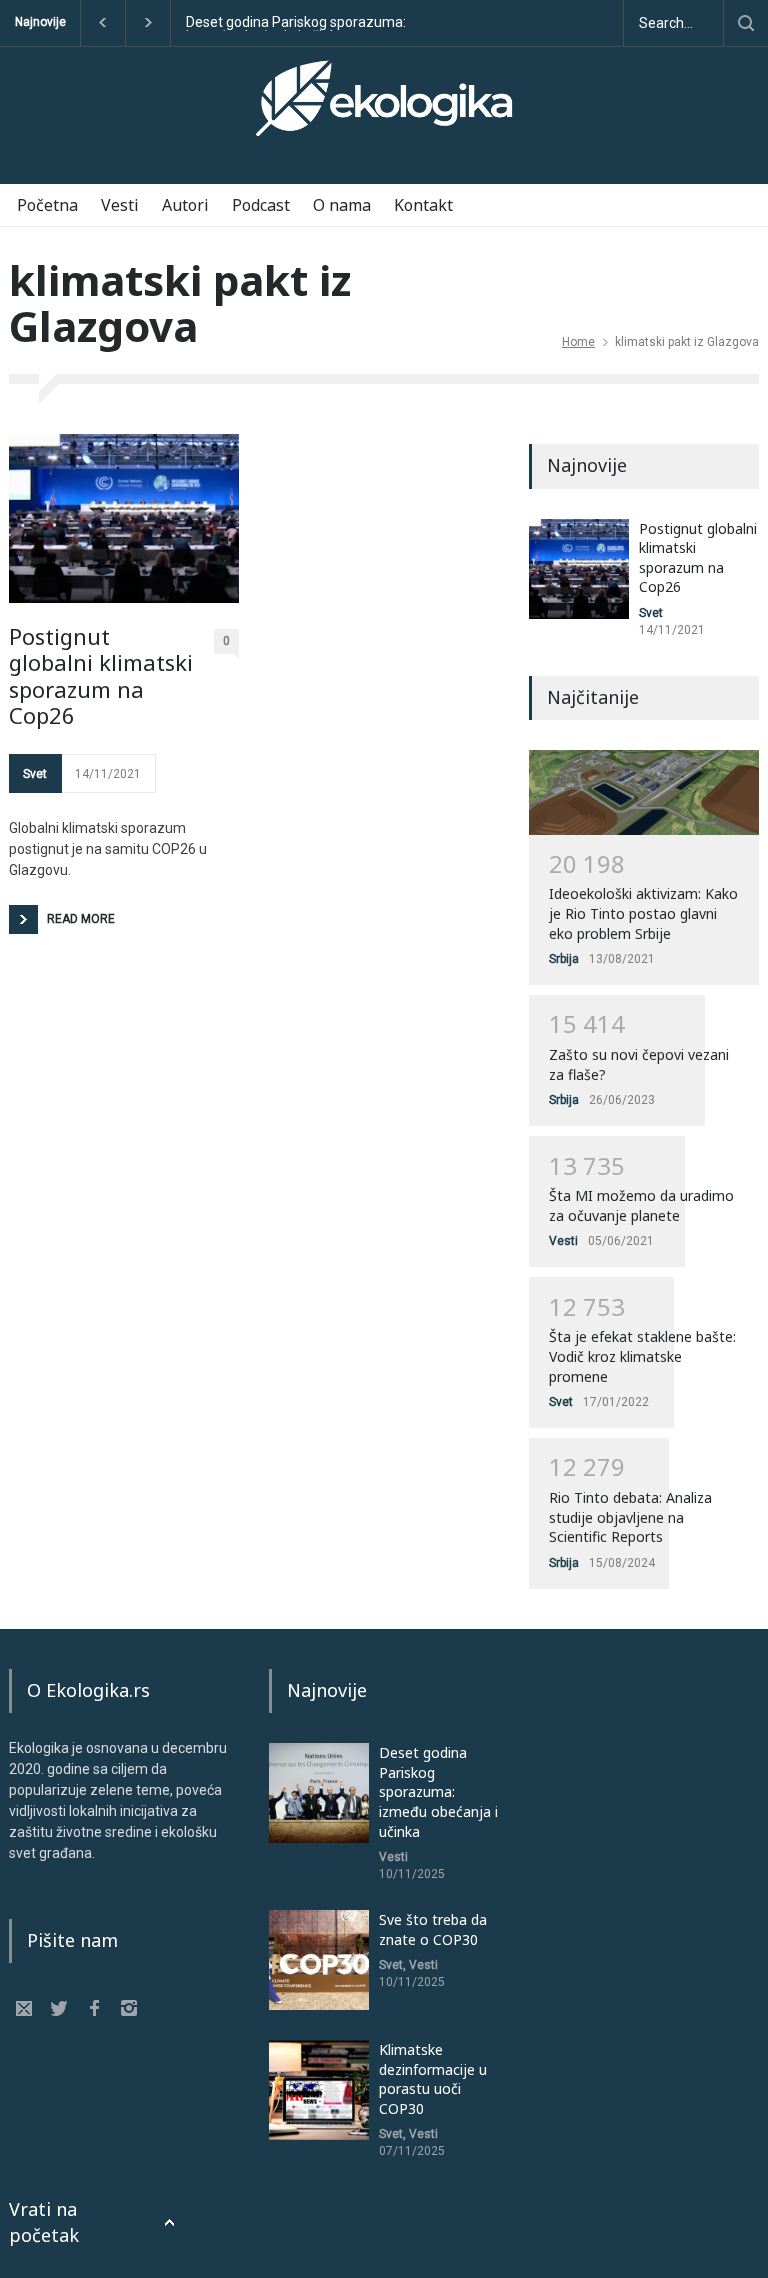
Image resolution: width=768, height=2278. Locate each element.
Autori (185, 205)
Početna (47, 205)
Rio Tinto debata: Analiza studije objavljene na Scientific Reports (630, 1517)
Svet (35, 774)
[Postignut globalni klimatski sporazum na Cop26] (124, 518)
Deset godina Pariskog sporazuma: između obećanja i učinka (296, 23)
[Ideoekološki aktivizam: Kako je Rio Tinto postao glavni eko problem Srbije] (644, 792)
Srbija (564, 959)
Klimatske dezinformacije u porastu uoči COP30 (433, 2079)
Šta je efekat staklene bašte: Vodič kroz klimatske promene (642, 1356)
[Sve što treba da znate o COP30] (319, 1960)
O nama (342, 205)
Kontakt (423, 205)
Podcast (261, 205)
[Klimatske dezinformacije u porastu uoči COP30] (319, 2090)
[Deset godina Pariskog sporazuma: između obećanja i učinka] (319, 1793)
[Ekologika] (384, 106)
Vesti (120, 205)
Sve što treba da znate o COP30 (433, 1929)
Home (578, 342)
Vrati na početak (44, 2221)
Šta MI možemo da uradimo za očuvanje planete (641, 1205)
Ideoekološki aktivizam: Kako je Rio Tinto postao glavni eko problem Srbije (643, 913)
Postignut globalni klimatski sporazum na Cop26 (101, 676)
